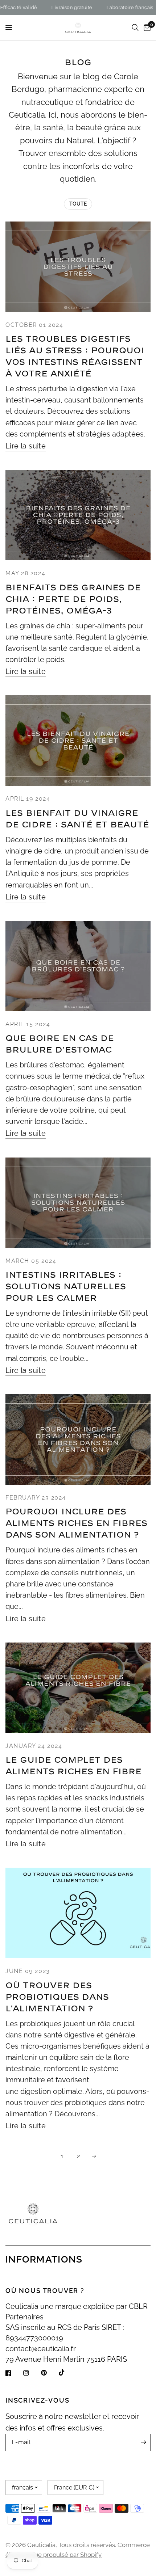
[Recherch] (135, 28)
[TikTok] (67, 2373)
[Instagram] (31, 2373)
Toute (78, 204)
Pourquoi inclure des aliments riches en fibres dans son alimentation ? (76, 1523)
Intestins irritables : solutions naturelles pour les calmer (66, 1287)
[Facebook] (13, 2373)
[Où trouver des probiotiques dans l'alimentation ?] (78, 1913)
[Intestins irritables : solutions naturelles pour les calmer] (78, 1203)
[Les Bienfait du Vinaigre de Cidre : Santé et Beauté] (78, 741)
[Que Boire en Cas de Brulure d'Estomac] (78, 966)
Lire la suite (26, 446)
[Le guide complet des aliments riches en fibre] (78, 1688)
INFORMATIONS (44, 2259)
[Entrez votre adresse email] (143, 2442)
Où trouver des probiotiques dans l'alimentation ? (57, 1997)
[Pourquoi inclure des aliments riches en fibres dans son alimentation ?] (78, 1439)
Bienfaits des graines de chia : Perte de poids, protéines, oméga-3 (73, 599)
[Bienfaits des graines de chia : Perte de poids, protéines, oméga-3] (78, 515)
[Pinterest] (49, 2373)
